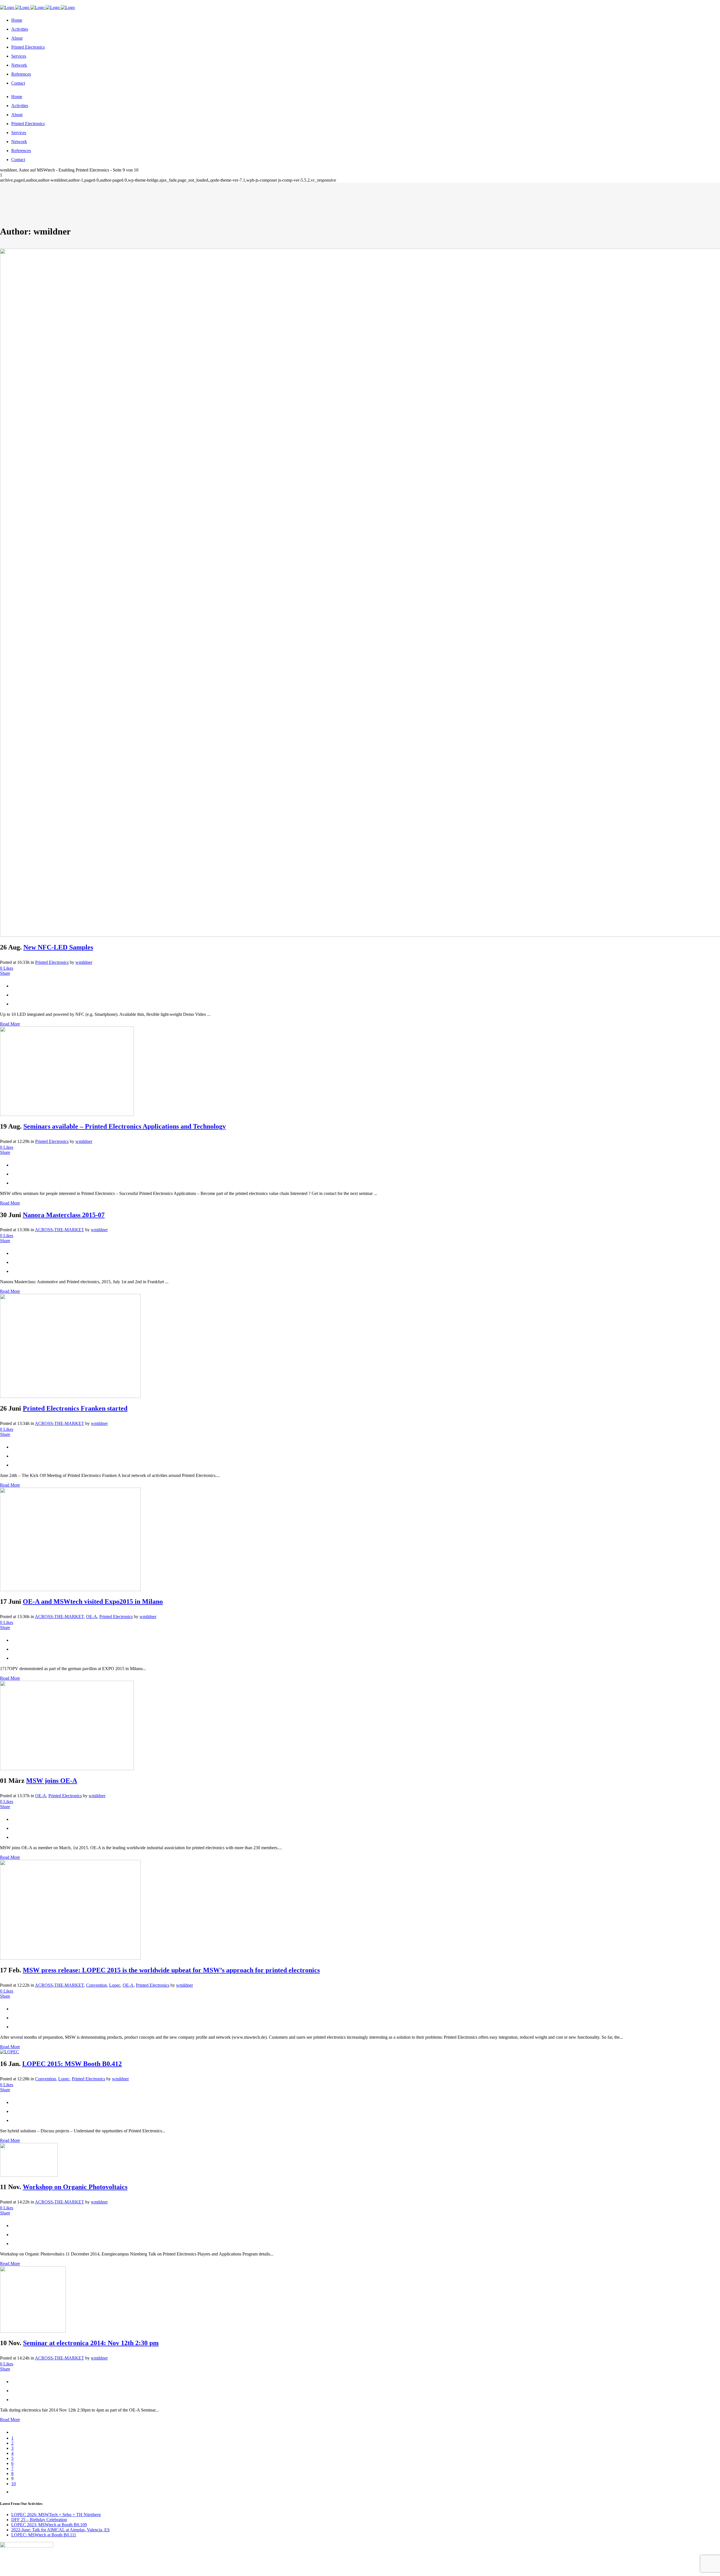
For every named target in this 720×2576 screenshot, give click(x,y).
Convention (96, 1985)
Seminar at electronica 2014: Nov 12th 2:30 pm (91, 2343)
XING (21, 2)
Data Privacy (100, 2573)
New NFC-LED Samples (58, 947)
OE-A (92, 1617)
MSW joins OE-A (52, 1781)
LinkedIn (37, 2)
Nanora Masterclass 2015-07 (64, 1215)
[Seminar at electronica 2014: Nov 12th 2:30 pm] (33, 2331)
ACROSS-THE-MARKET (59, 1230)
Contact (78, 2573)
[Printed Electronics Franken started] (70, 1396)
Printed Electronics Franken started (75, 1408)
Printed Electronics (52, 962)
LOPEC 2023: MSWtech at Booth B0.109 (49, 2525)
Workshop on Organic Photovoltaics (75, 2187)
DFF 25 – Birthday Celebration (39, 2520)
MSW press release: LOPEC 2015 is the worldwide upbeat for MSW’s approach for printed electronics (171, 1970)
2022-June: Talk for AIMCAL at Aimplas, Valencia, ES (60, 2530)
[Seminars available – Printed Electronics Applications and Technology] (67, 1114)
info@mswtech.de (75, 2)
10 (13, 2484)
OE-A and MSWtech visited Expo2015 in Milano (93, 1601)
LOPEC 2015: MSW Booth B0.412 (72, 2064)
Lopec (115, 1985)
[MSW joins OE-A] (67, 1769)
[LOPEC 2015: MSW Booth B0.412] (10, 2052)
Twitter (7, 2)
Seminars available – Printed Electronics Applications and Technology (125, 1126)
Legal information (52, 2573)
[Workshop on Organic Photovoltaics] (29, 2175)
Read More (10, 1024)
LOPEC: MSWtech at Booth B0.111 (44, 2535)
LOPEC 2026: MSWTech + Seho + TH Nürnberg (56, 2515)
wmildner (84, 962)
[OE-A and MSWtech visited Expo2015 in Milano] (70, 1590)
